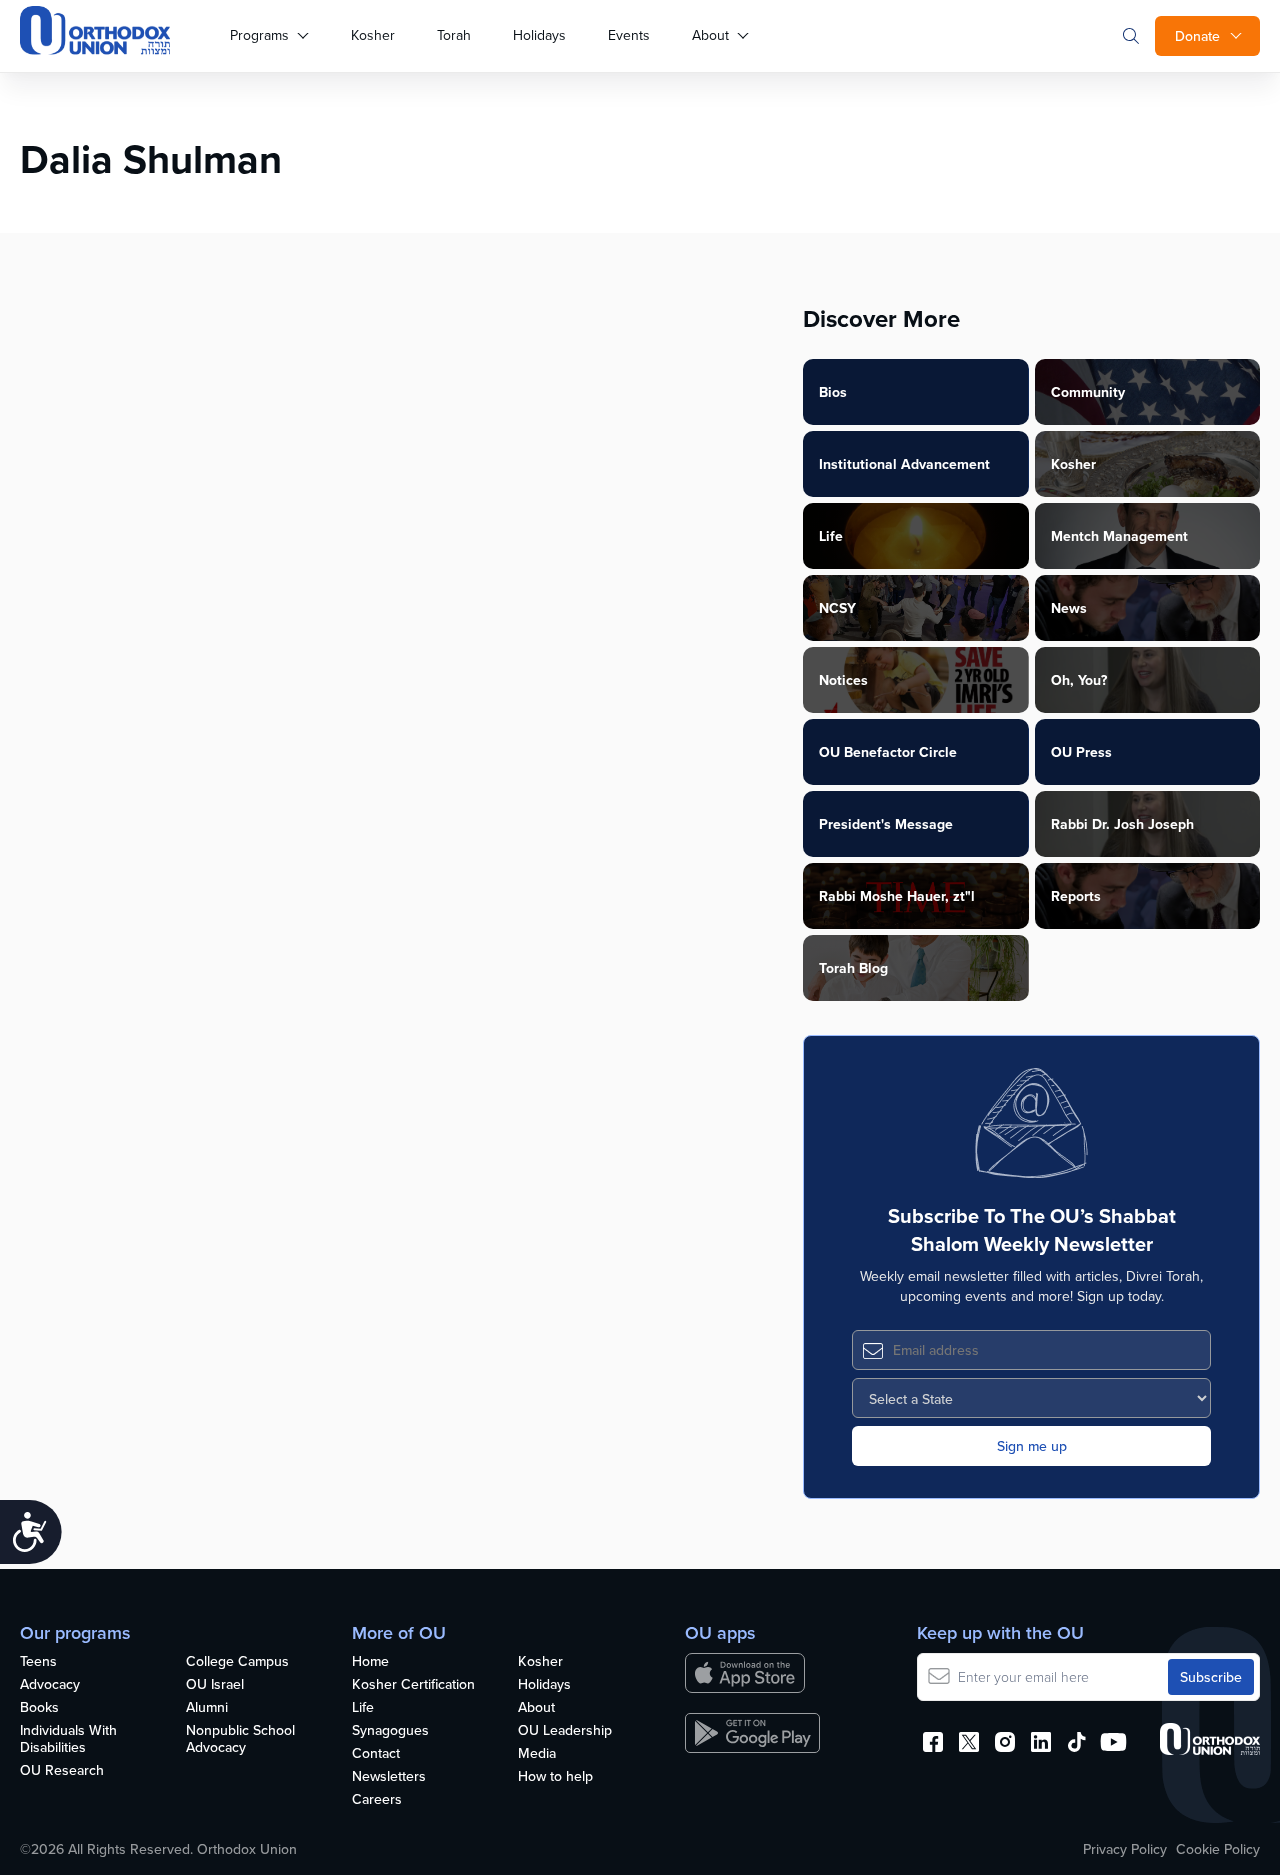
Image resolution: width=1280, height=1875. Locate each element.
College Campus (237, 1662)
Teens (38, 1662)
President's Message (886, 824)
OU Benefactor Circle (888, 752)
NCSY (837, 608)
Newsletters (389, 1777)
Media (537, 1754)
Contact (376, 1754)
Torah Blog (853, 968)
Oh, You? (1079, 680)
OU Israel (215, 1685)
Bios (833, 392)
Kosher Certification (413, 1685)
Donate (1197, 36)
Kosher (373, 35)
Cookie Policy (1218, 1849)
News (1069, 608)
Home (370, 1662)
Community (1088, 392)
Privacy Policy (1125, 1849)
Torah (454, 35)
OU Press (1081, 752)
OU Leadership (565, 1731)
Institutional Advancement (904, 464)
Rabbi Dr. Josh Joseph (1122, 824)
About (710, 35)
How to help (555, 1777)
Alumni (207, 1708)
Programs (259, 35)
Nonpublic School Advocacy (240, 1739)
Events (629, 35)
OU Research (62, 1771)
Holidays (539, 35)
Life (831, 536)
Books (39, 1708)
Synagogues (390, 1731)
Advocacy (50, 1685)
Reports (1076, 896)
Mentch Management (1119, 536)
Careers (377, 1800)
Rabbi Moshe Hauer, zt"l (897, 896)
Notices (843, 680)
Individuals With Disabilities (68, 1739)
